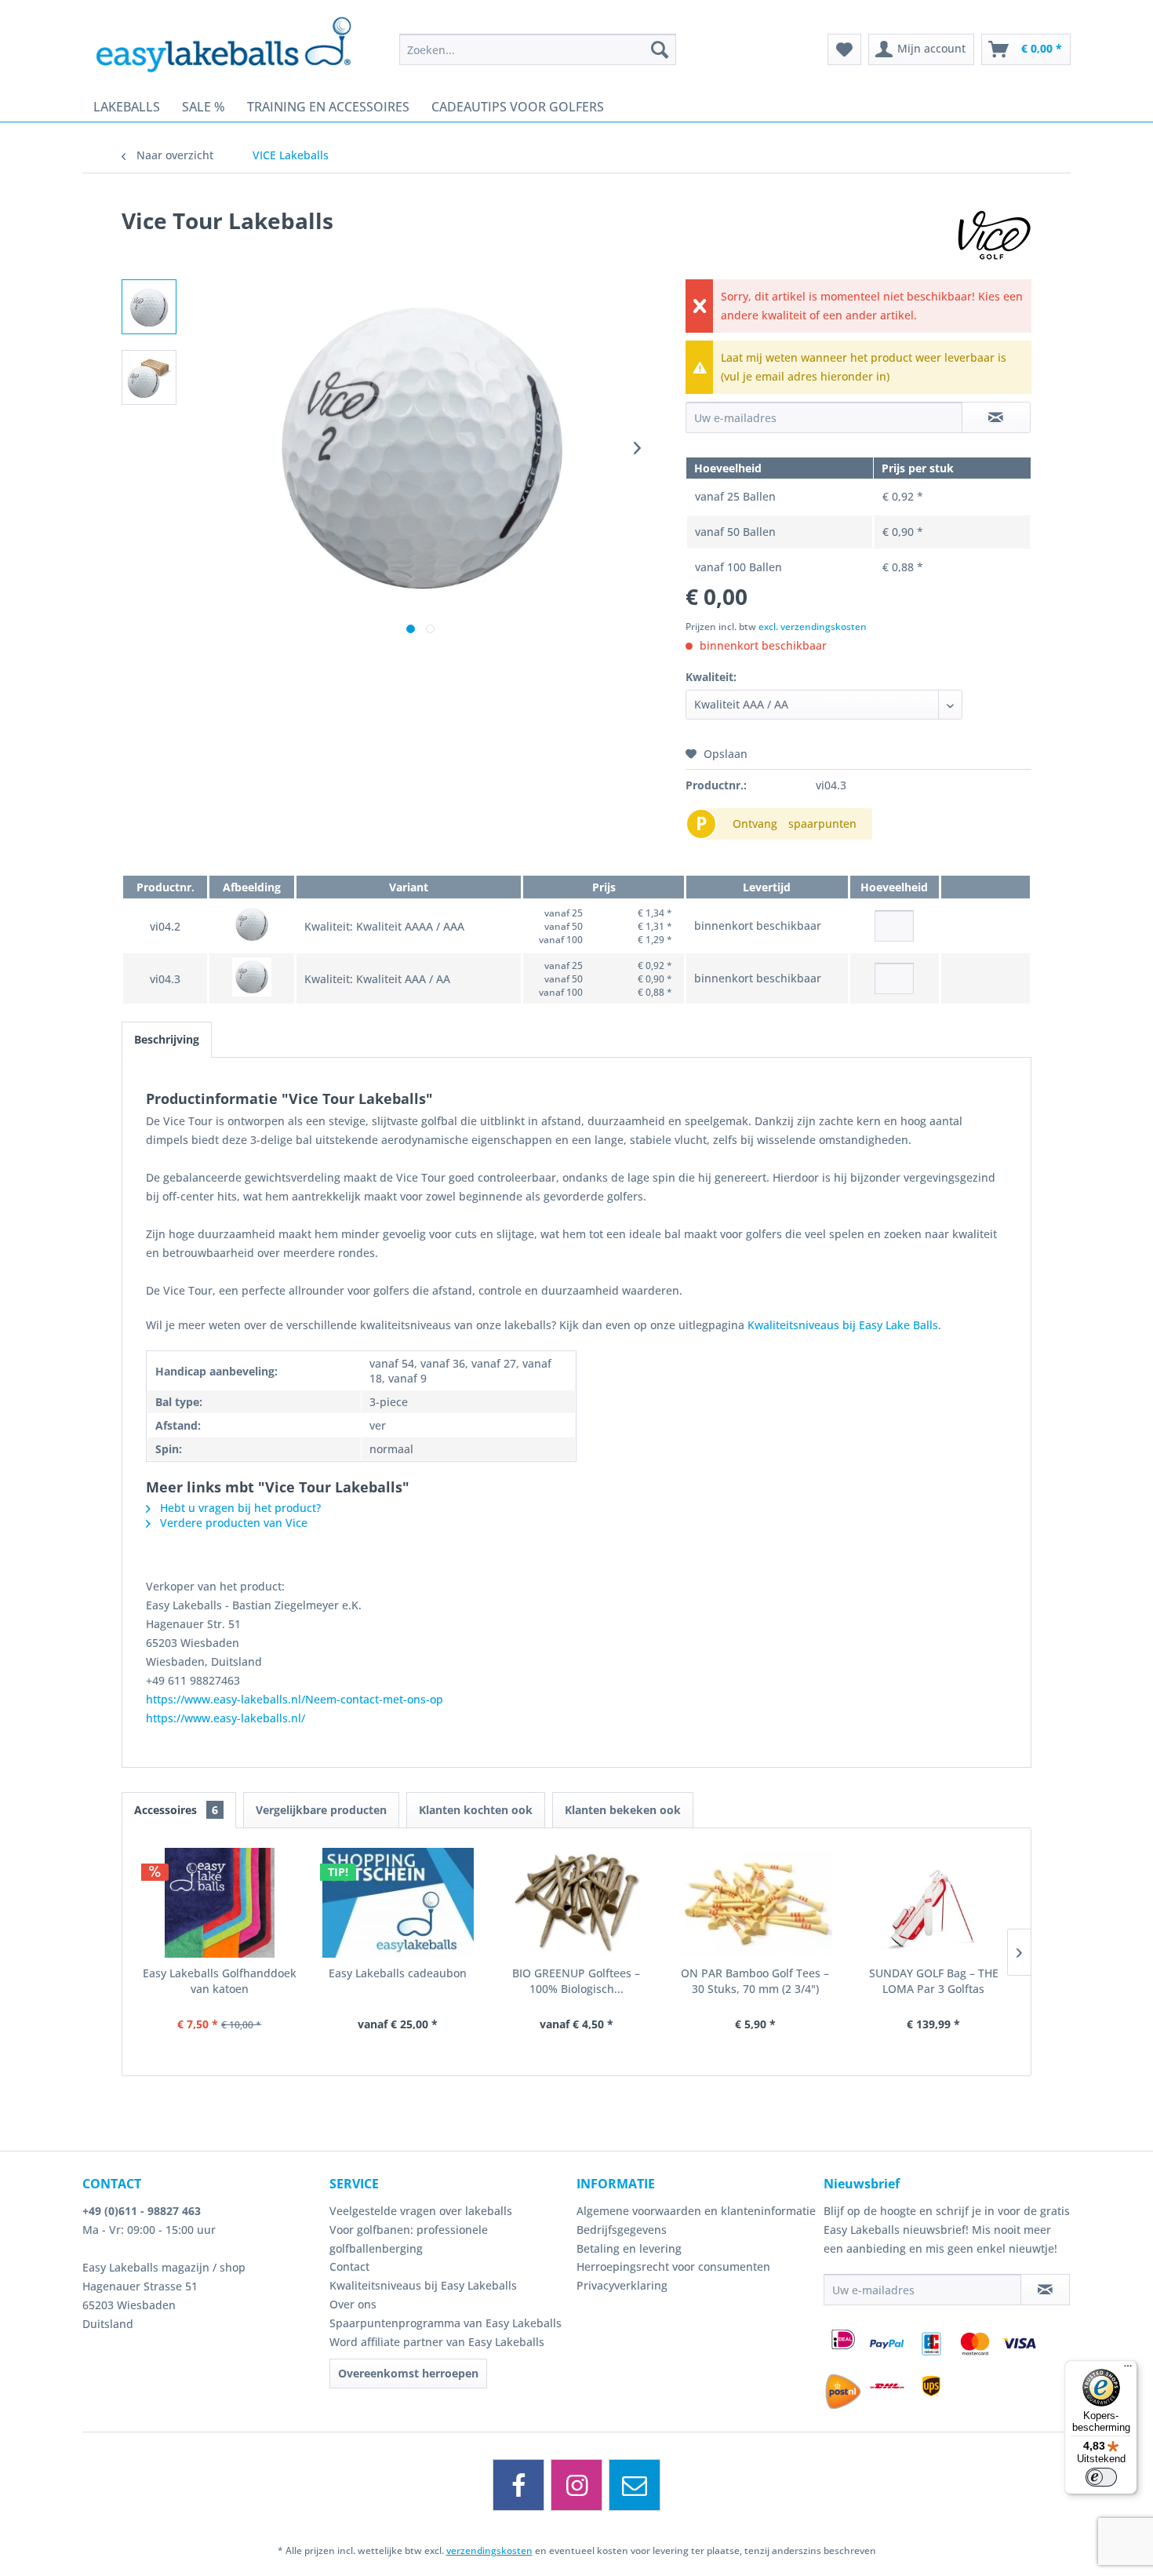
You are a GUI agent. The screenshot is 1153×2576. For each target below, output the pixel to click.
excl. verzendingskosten (813, 627)
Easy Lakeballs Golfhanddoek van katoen (220, 1981)
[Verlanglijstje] (844, 49)
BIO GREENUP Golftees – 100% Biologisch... (576, 1981)
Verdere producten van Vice (232, 1523)
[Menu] (1128, 2370)
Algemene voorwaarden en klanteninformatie (696, 2211)
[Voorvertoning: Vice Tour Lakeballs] (149, 307)
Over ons (353, 2304)
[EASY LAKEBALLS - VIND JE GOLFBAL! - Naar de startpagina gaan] (235, 43)
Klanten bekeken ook (623, 1810)
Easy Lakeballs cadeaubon (398, 1973)
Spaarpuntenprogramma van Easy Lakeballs (446, 2323)
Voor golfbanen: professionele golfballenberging (409, 2239)
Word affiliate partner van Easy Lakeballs (437, 2342)
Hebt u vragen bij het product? (239, 1508)
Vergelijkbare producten (321, 1810)
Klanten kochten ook (476, 1810)
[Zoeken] (660, 49)
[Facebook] (518, 2485)
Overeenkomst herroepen (408, 2373)
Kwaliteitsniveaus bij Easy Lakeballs (423, 2285)
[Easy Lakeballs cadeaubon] (398, 1903)
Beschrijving (167, 1039)
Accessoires (176, 1810)
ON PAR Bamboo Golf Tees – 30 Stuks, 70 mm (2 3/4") (755, 1981)
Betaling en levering (629, 2248)
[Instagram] (576, 2485)
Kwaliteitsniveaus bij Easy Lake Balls (843, 1325)
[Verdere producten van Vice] (994, 236)
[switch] (1101, 2477)
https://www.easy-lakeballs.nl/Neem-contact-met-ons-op (295, 1699)
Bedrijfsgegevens (622, 2230)
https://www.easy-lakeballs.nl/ (226, 1718)
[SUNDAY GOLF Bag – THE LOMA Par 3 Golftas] (933, 1903)
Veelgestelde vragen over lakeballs (421, 2211)
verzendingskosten (489, 2550)
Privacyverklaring (622, 2285)
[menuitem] (538, 49)
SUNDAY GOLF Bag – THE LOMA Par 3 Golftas (934, 1981)
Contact (349, 2266)
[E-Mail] (635, 2485)
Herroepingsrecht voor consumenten (673, 2266)
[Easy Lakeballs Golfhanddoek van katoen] (220, 1903)
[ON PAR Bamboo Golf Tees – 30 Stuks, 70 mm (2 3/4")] (755, 1903)
